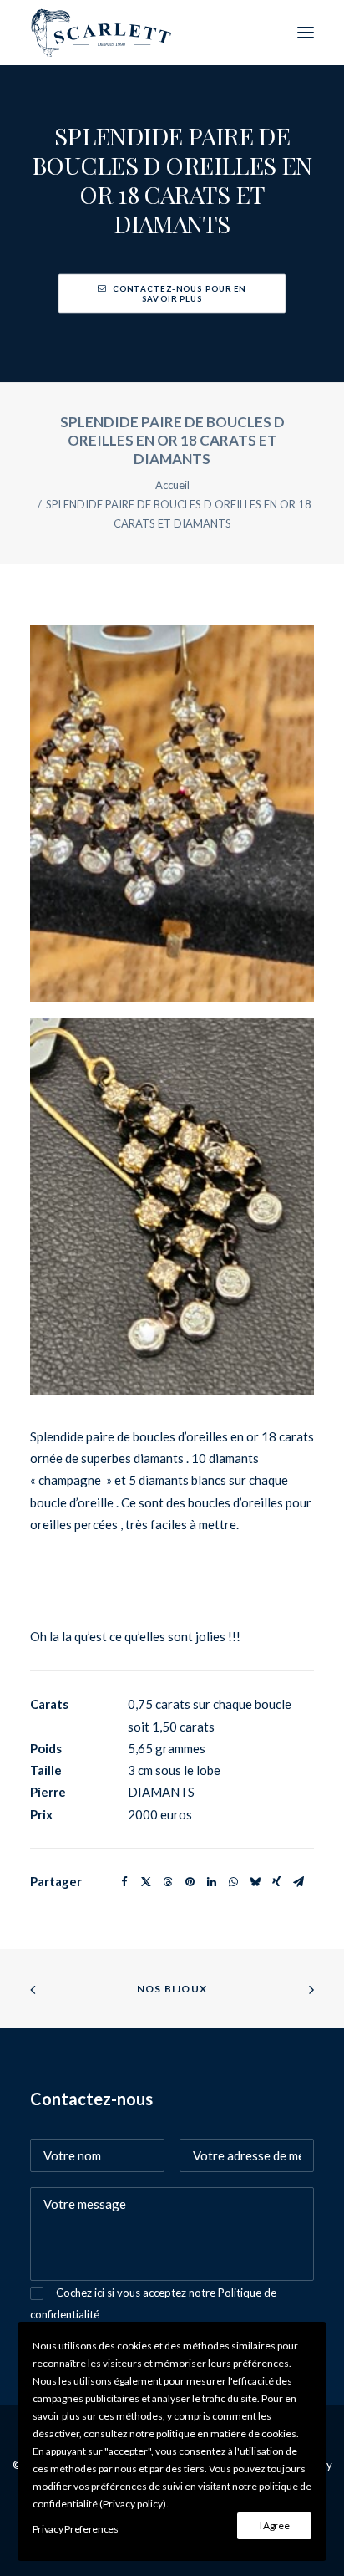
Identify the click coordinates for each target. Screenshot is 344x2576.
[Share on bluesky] (255, 1882)
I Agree (275, 2525)
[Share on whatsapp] (233, 1882)
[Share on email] (298, 1882)
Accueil (172, 485)
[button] (306, 33)
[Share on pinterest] (190, 1882)
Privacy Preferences (76, 2529)
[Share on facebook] (124, 1882)
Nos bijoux (172, 1989)
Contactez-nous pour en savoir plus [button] (180, 293)
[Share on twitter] (146, 1882)
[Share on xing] (276, 1882)
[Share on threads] (168, 1882)
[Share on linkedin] (211, 1882)
